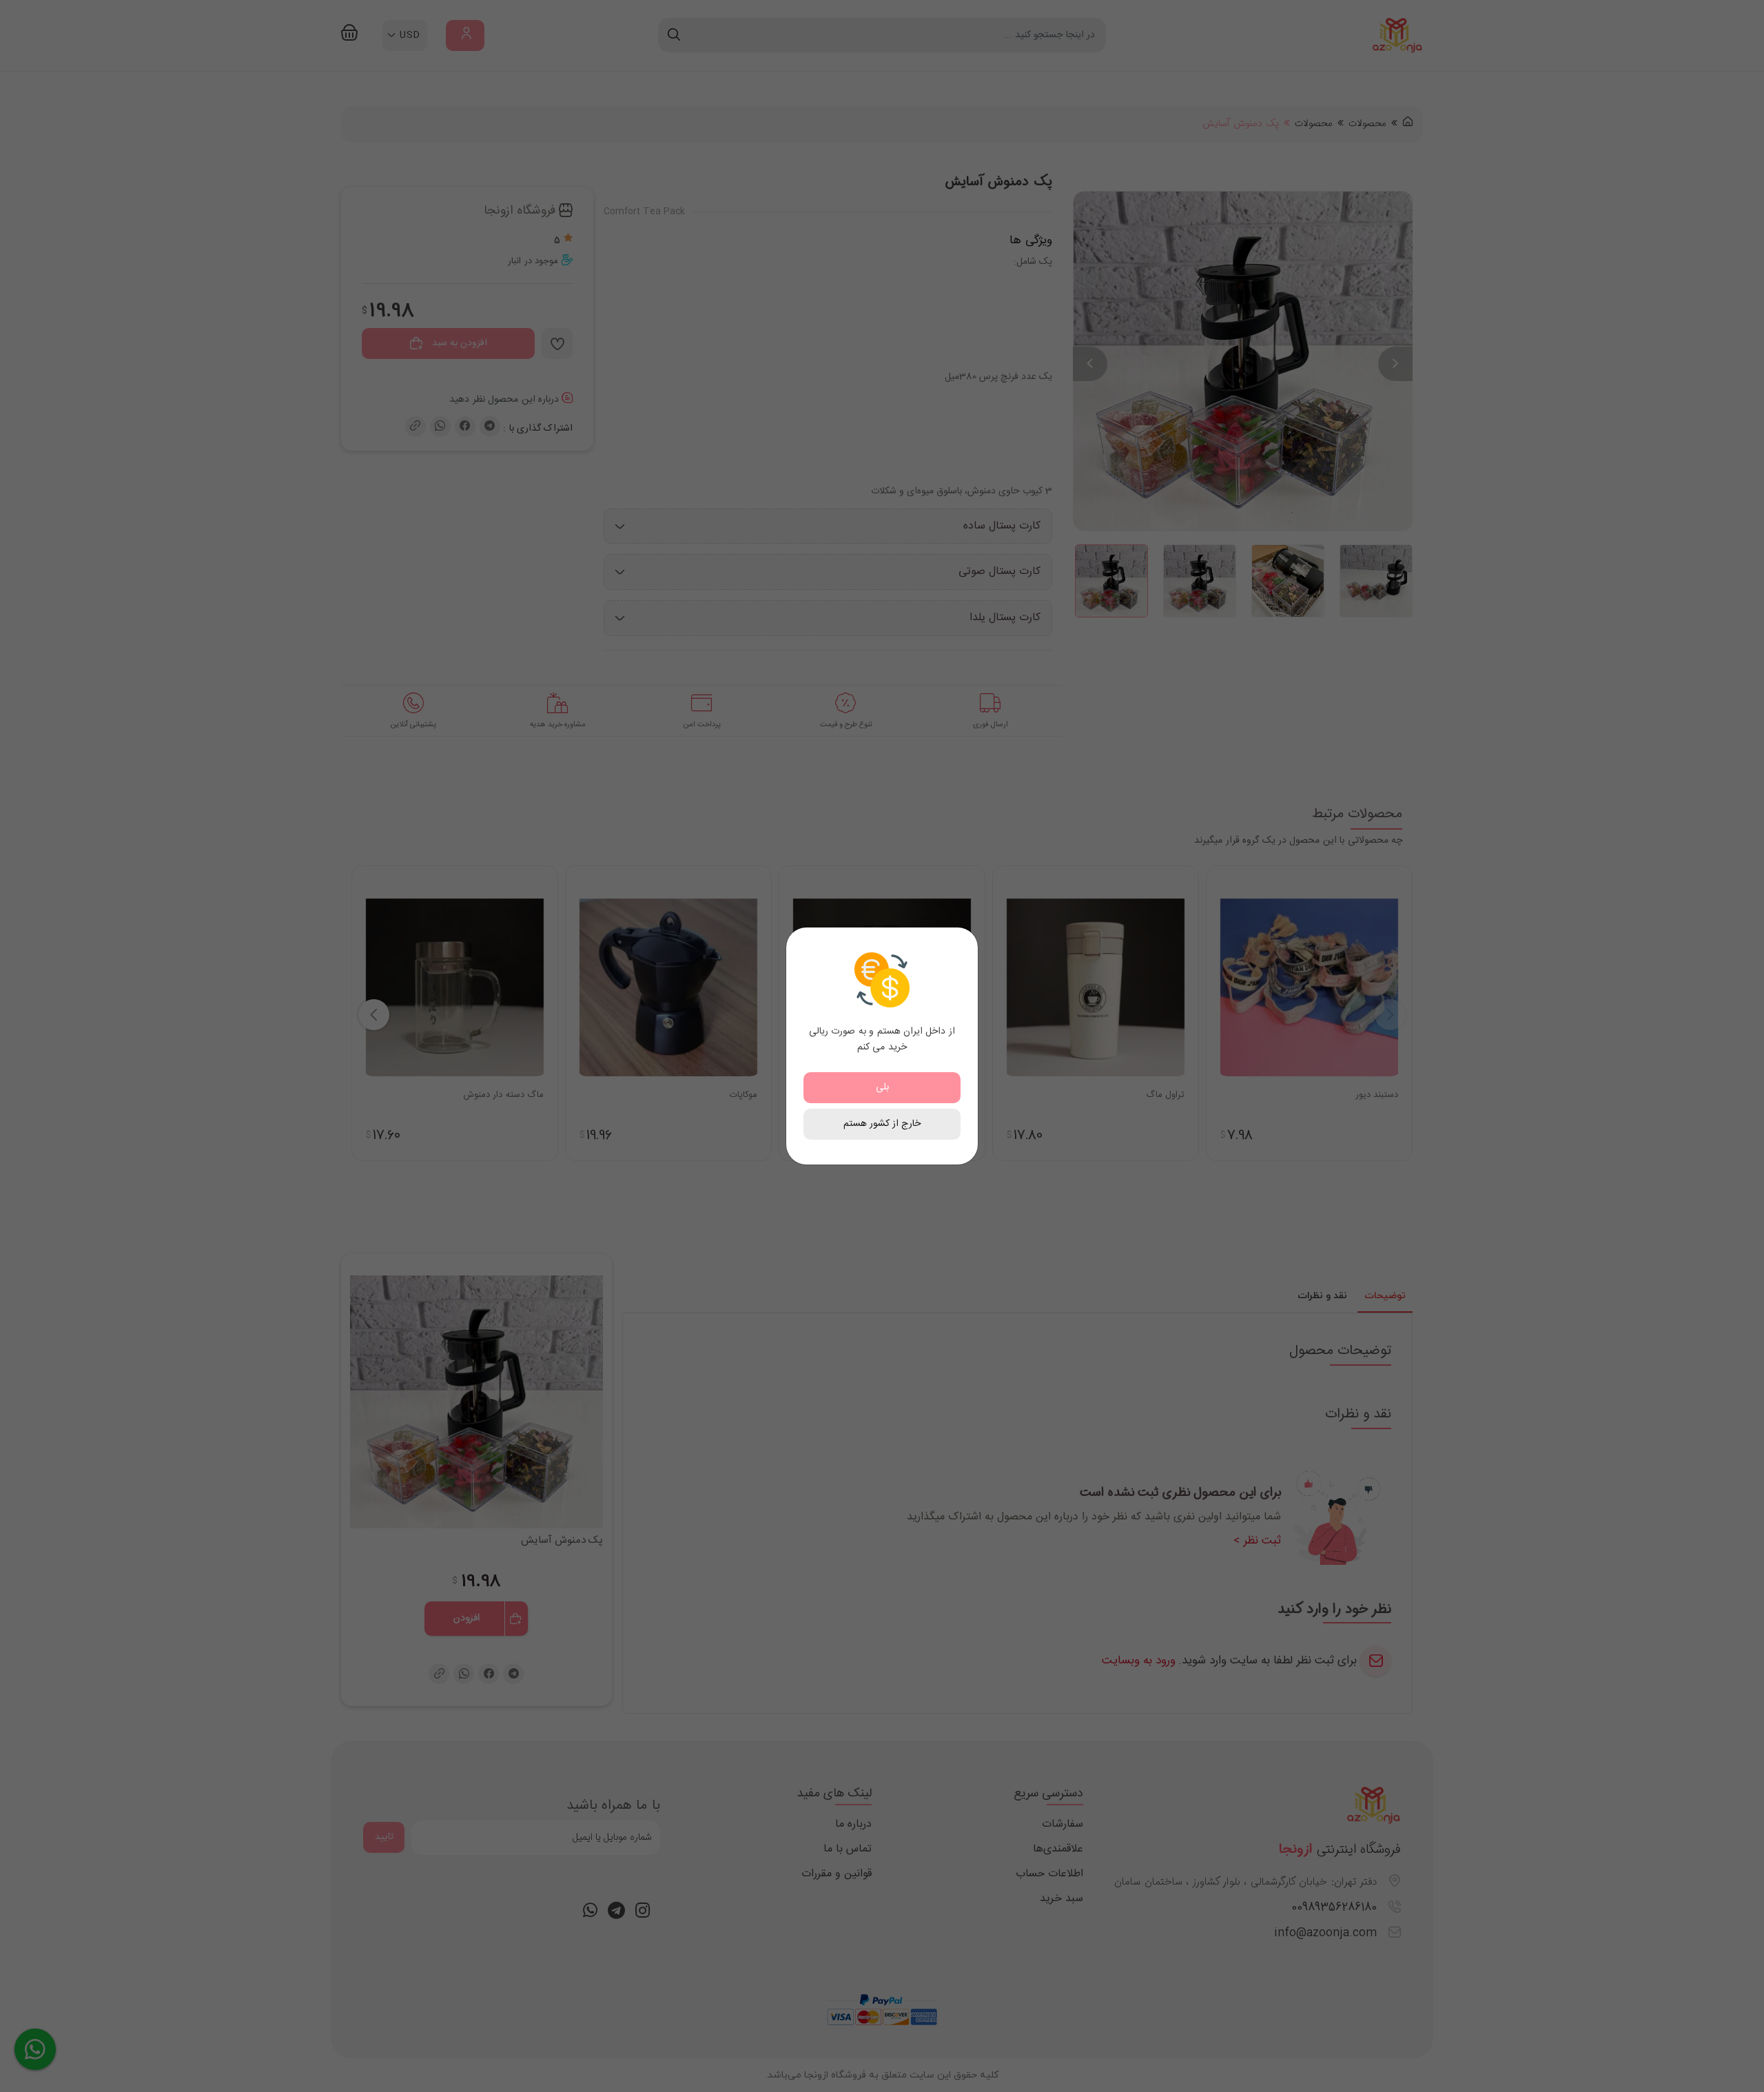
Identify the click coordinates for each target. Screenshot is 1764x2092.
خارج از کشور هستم (882, 1124)
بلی (882, 1087)
